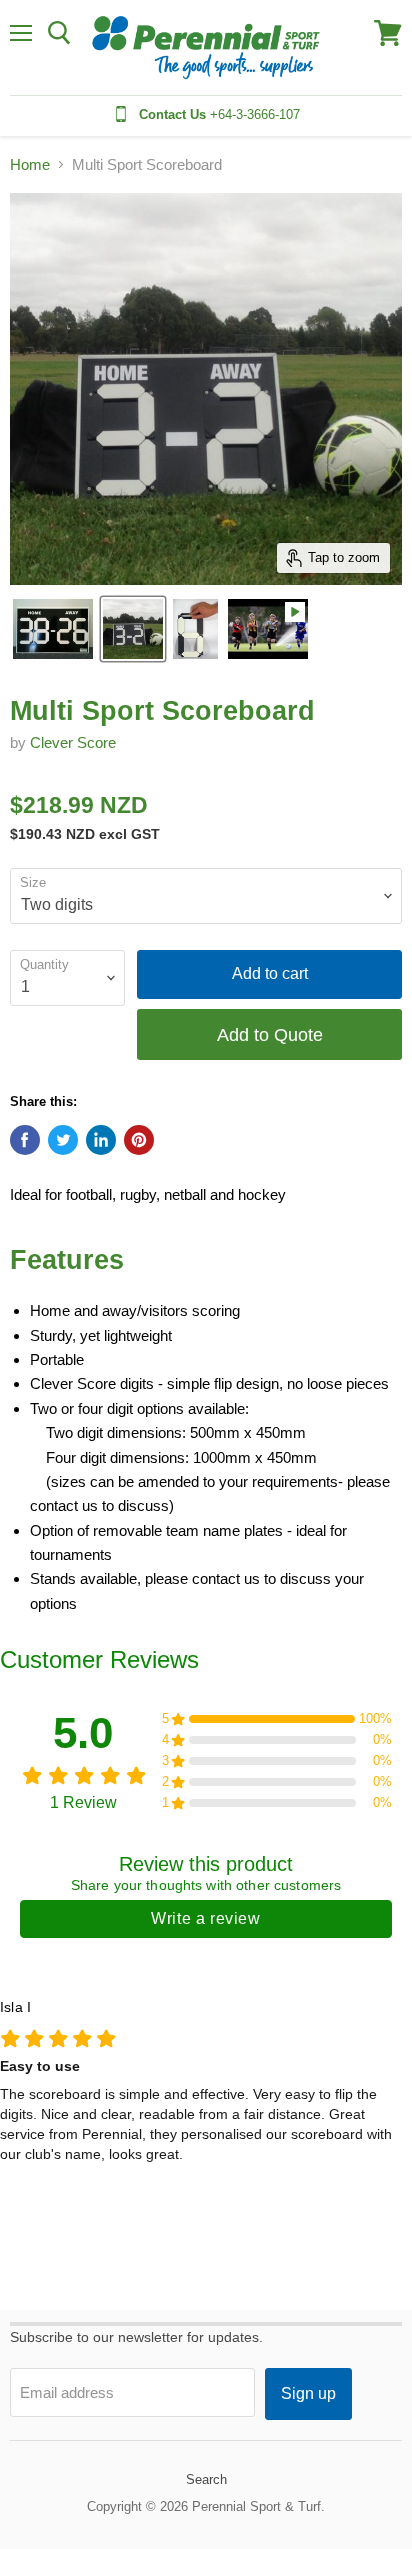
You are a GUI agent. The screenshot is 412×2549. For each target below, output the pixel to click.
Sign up (308, 2393)
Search (206, 2479)
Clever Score (73, 742)
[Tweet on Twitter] (63, 1140)
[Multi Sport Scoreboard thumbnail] (53, 629)
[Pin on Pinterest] (139, 1140)
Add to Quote (270, 1034)
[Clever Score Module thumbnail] (195, 629)
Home (30, 164)
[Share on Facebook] (25, 1140)
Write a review (205, 1918)
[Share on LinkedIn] (101, 1140)
